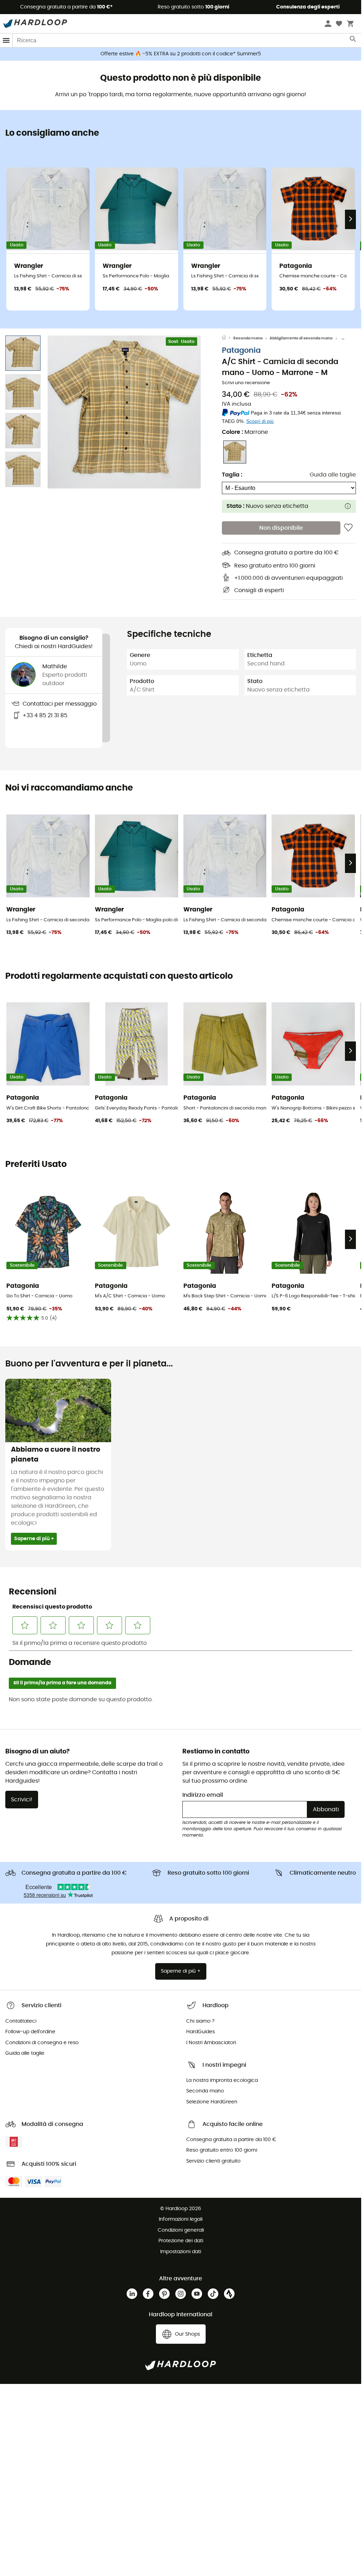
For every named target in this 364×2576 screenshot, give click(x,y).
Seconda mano (248, 338)
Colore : (245, 432)
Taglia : (232, 475)
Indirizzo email (203, 1795)
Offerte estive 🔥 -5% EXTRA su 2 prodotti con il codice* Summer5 (181, 54)
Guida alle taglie (333, 475)
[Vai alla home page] (227, 338)
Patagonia (241, 351)
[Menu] (6, 40)
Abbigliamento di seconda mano (301, 338)
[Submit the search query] (353, 41)
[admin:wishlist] (348, 528)
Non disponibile (281, 528)
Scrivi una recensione (246, 383)
